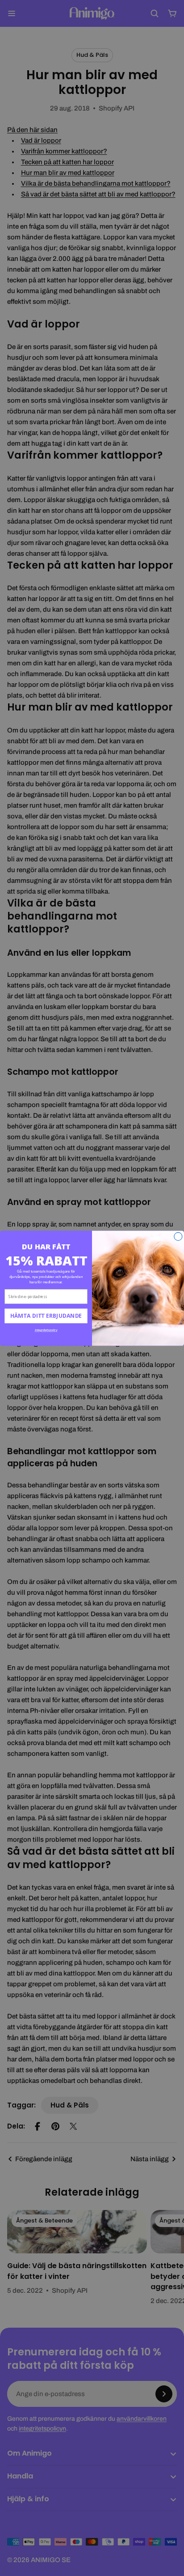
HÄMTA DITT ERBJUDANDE (46, 1316)
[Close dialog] (178, 1236)
